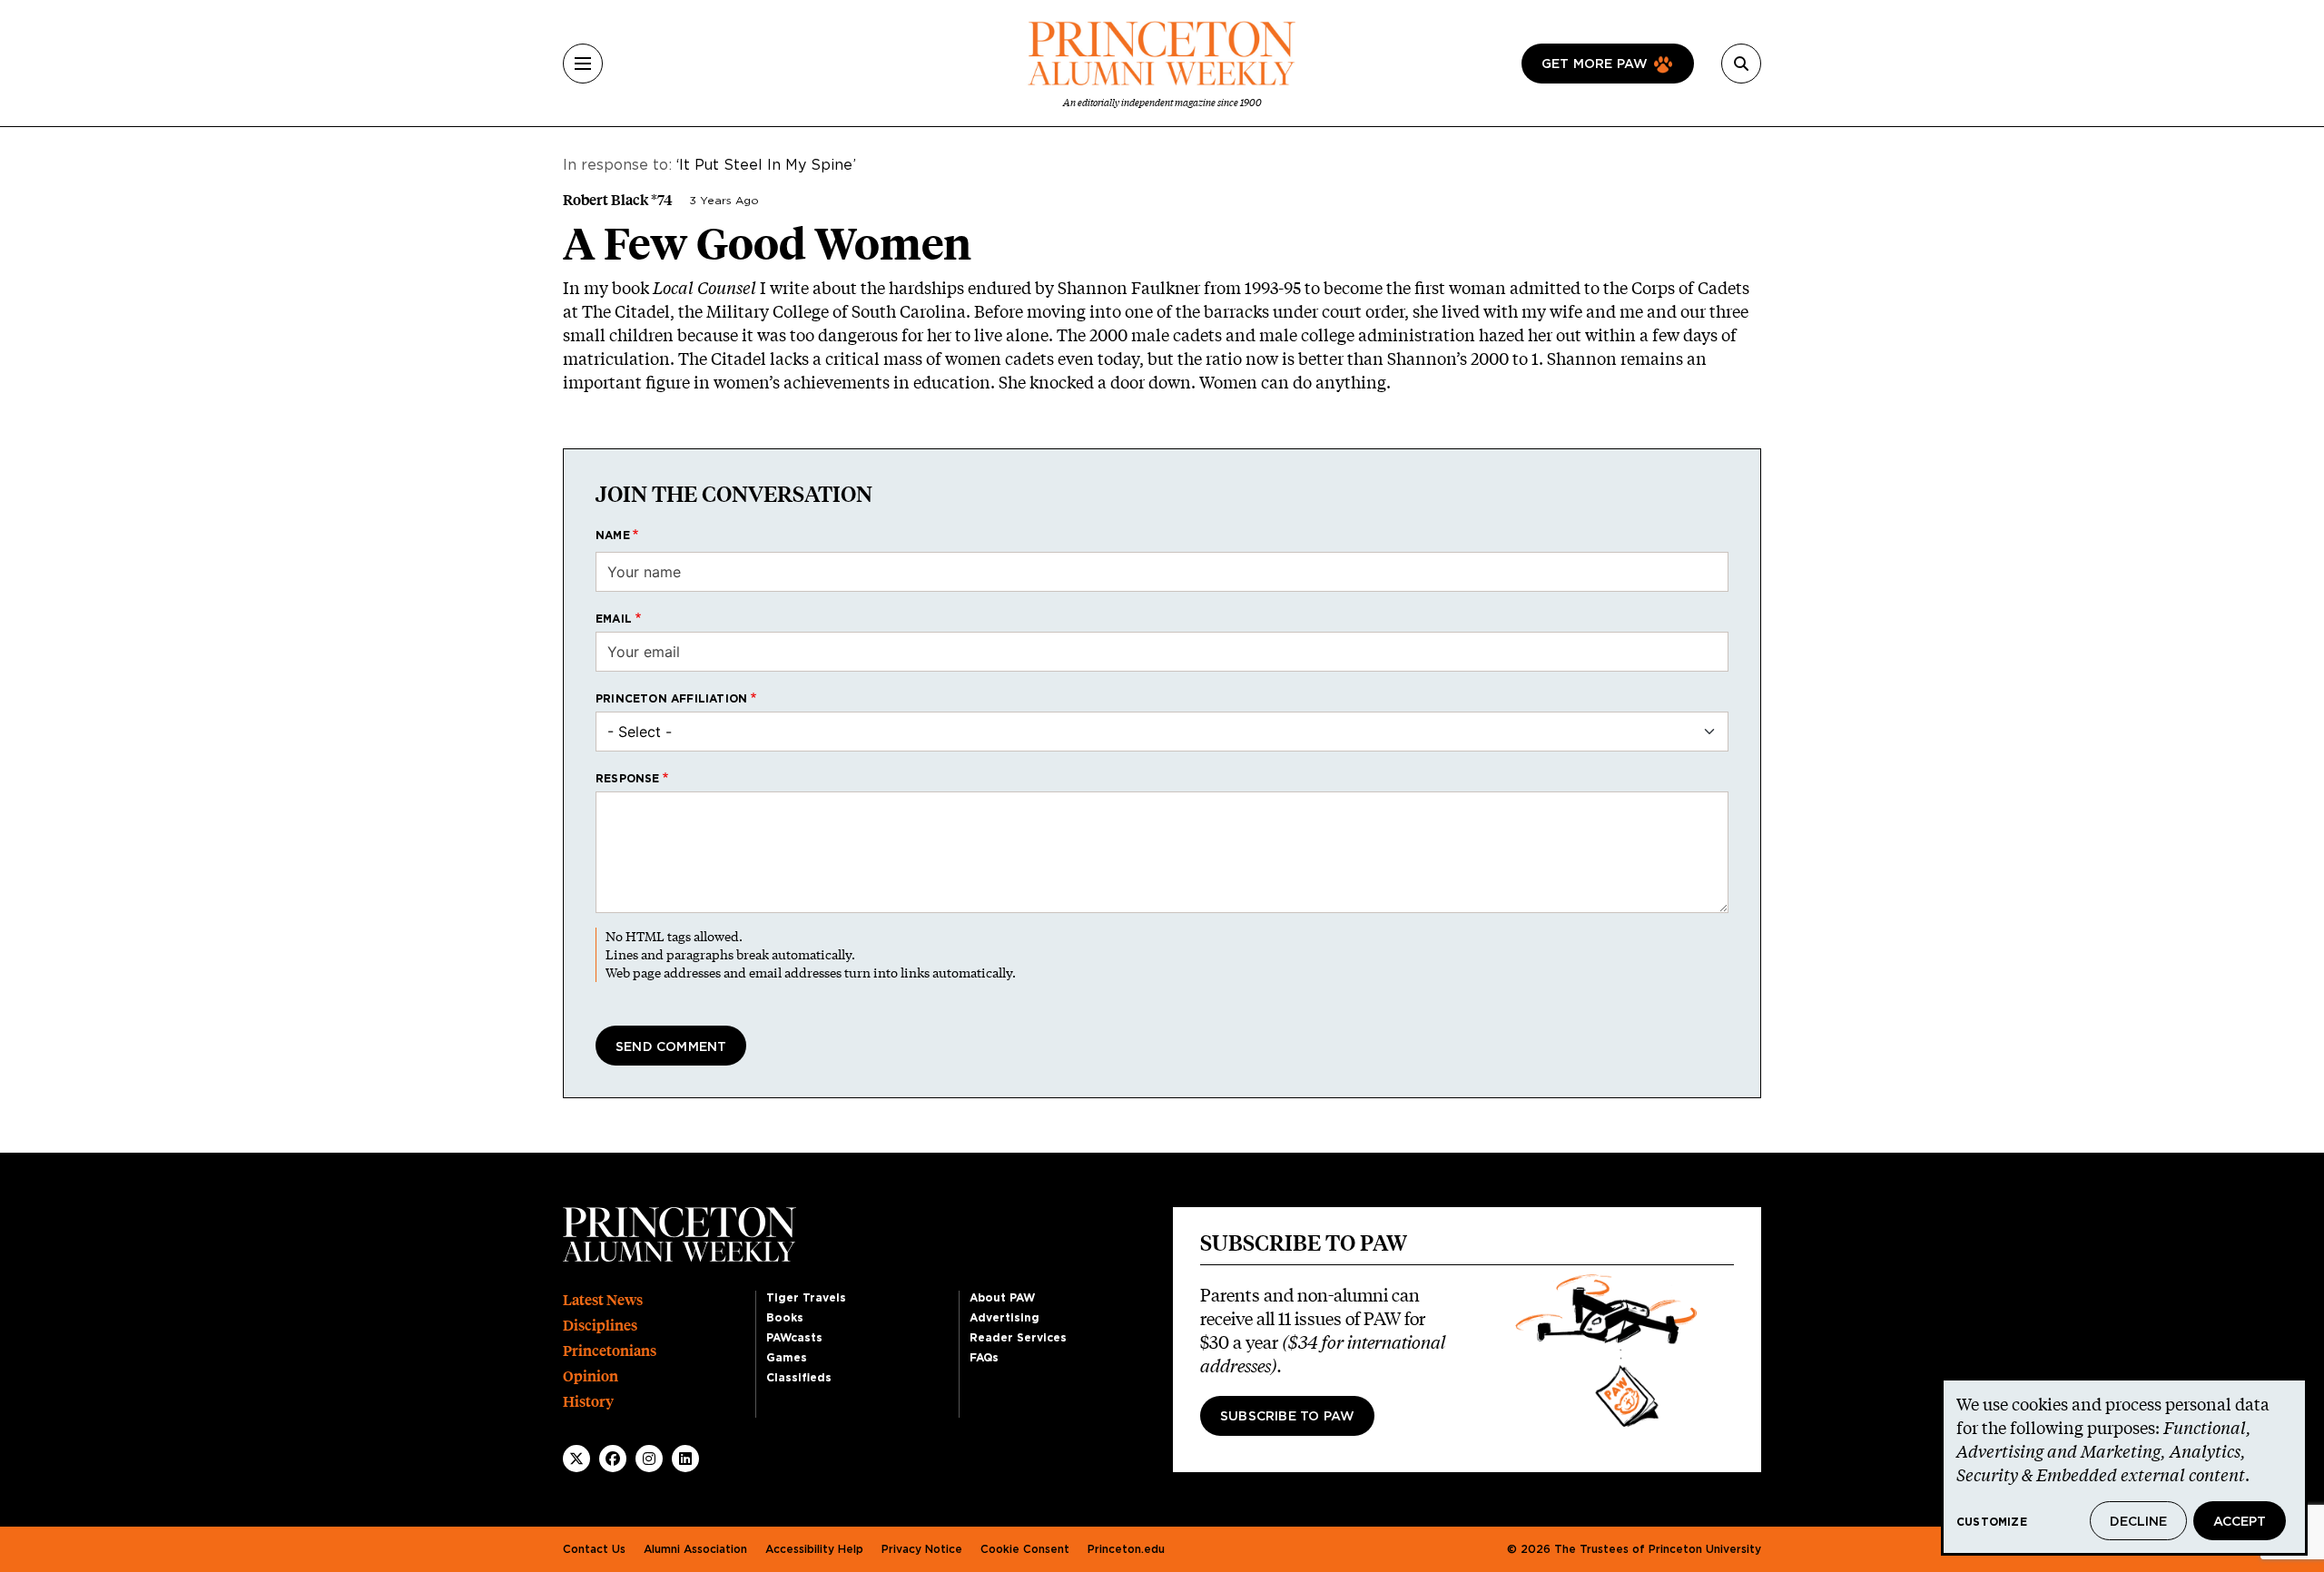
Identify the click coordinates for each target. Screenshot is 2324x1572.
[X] (576, 1459)
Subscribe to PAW (1287, 1417)
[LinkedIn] (685, 1459)
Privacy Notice (922, 1549)
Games (787, 1358)
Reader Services (1018, 1338)
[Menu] (583, 64)
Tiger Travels (806, 1298)
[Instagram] (649, 1459)
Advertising (1004, 1318)
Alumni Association (695, 1549)
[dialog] (2124, 1467)
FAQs (984, 1358)
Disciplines (600, 1326)
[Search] (1741, 64)
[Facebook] (613, 1459)
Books (785, 1318)
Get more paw (1595, 64)
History (588, 1402)
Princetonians (610, 1351)
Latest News (603, 1300)
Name (613, 535)
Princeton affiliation (671, 699)
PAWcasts (794, 1338)
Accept (2240, 1522)
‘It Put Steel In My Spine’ (766, 165)
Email (614, 619)
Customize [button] (1992, 1522)
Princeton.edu (1126, 1549)
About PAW (1002, 1298)
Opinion (591, 1376)
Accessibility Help (814, 1549)
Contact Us (594, 1549)
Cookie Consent (1025, 1549)
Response (628, 779)
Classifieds (799, 1378)
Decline (2138, 1522)
